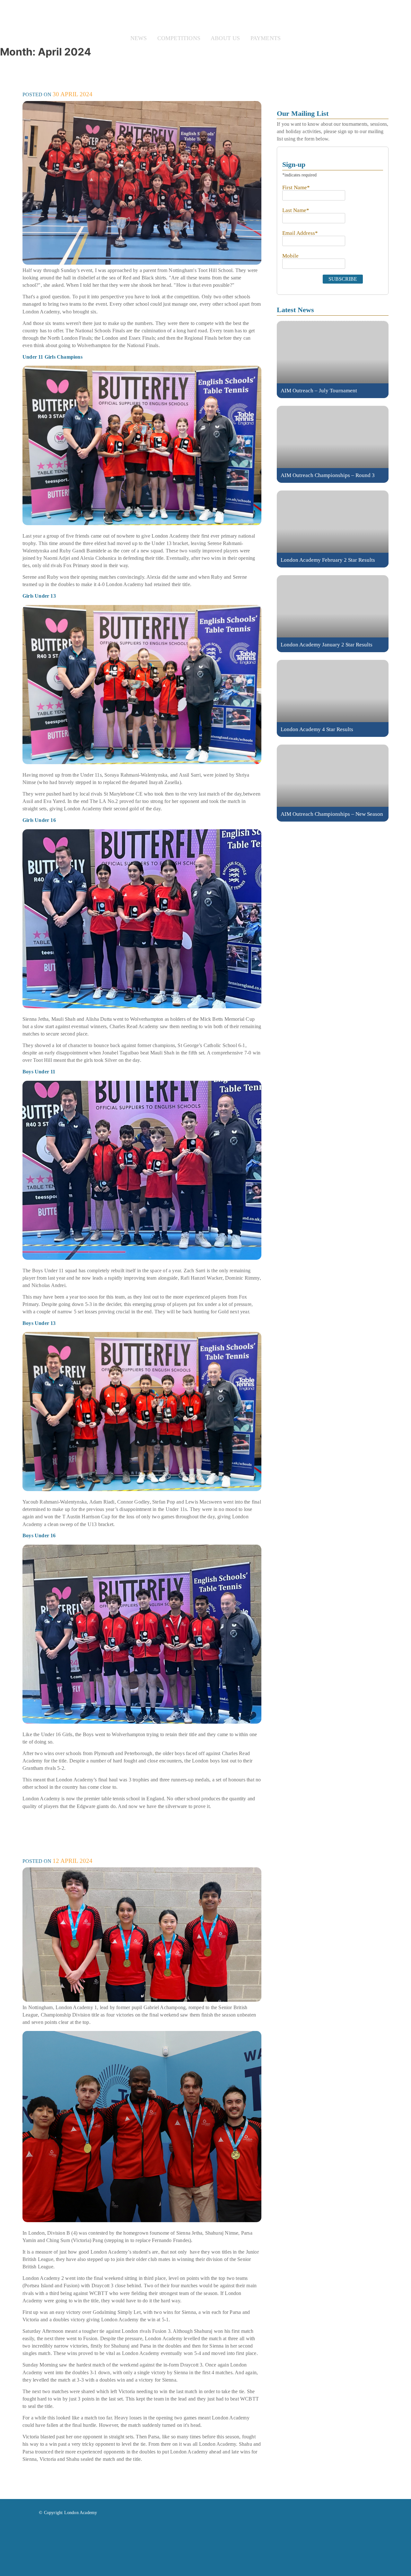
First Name (296, 188)
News (139, 38)
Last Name (296, 210)
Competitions (179, 38)
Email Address (300, 233)
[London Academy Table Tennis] (205, 17)
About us (225, 38)
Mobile (290, 256)
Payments (266, 38)
